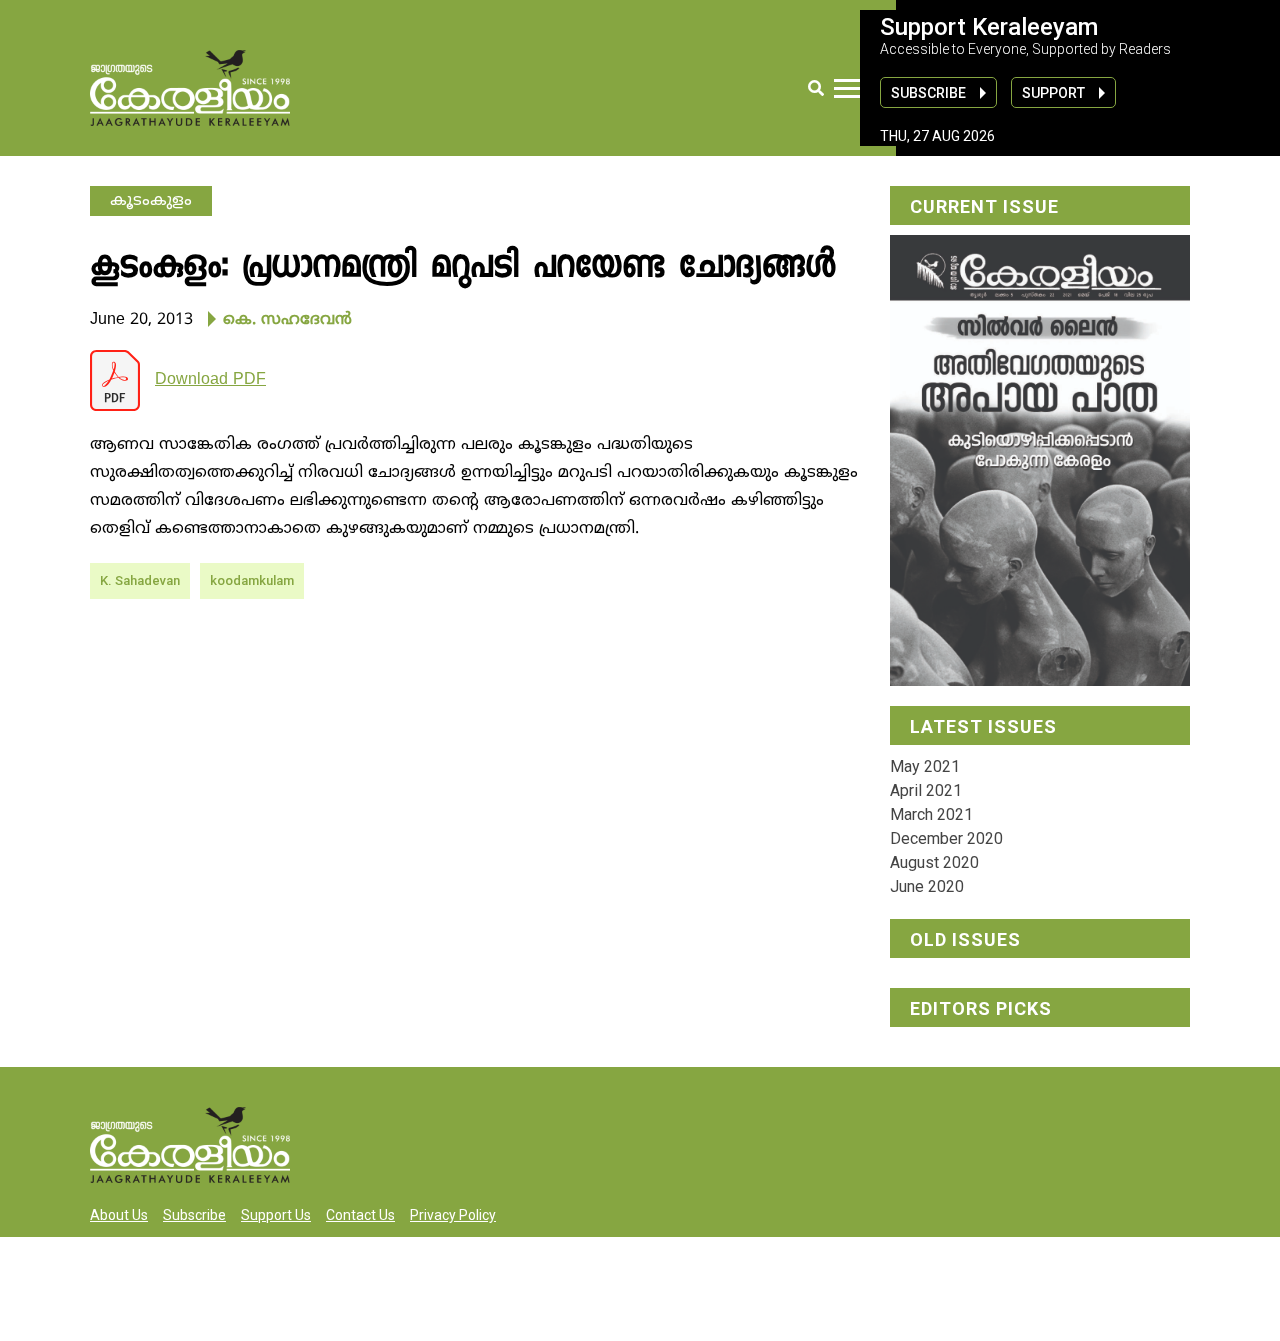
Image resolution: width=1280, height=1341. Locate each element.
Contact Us (360, 1215)
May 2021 (925, 766)
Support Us (276, 1215)
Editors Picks (981, 1008)
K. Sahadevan (140, 580)
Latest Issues (983, 726)
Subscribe (928, 93)
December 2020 (946, 838)
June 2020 (927, 886)
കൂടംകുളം (151, 201)
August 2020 (934, 862)
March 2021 (931, 814)
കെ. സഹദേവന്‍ (287, 320)
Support (1053, 93)
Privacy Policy (453, 1215)
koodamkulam (252, 580)
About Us (119, 1215)
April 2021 (926, 790)
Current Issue (984, 206)
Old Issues (965, 939)
